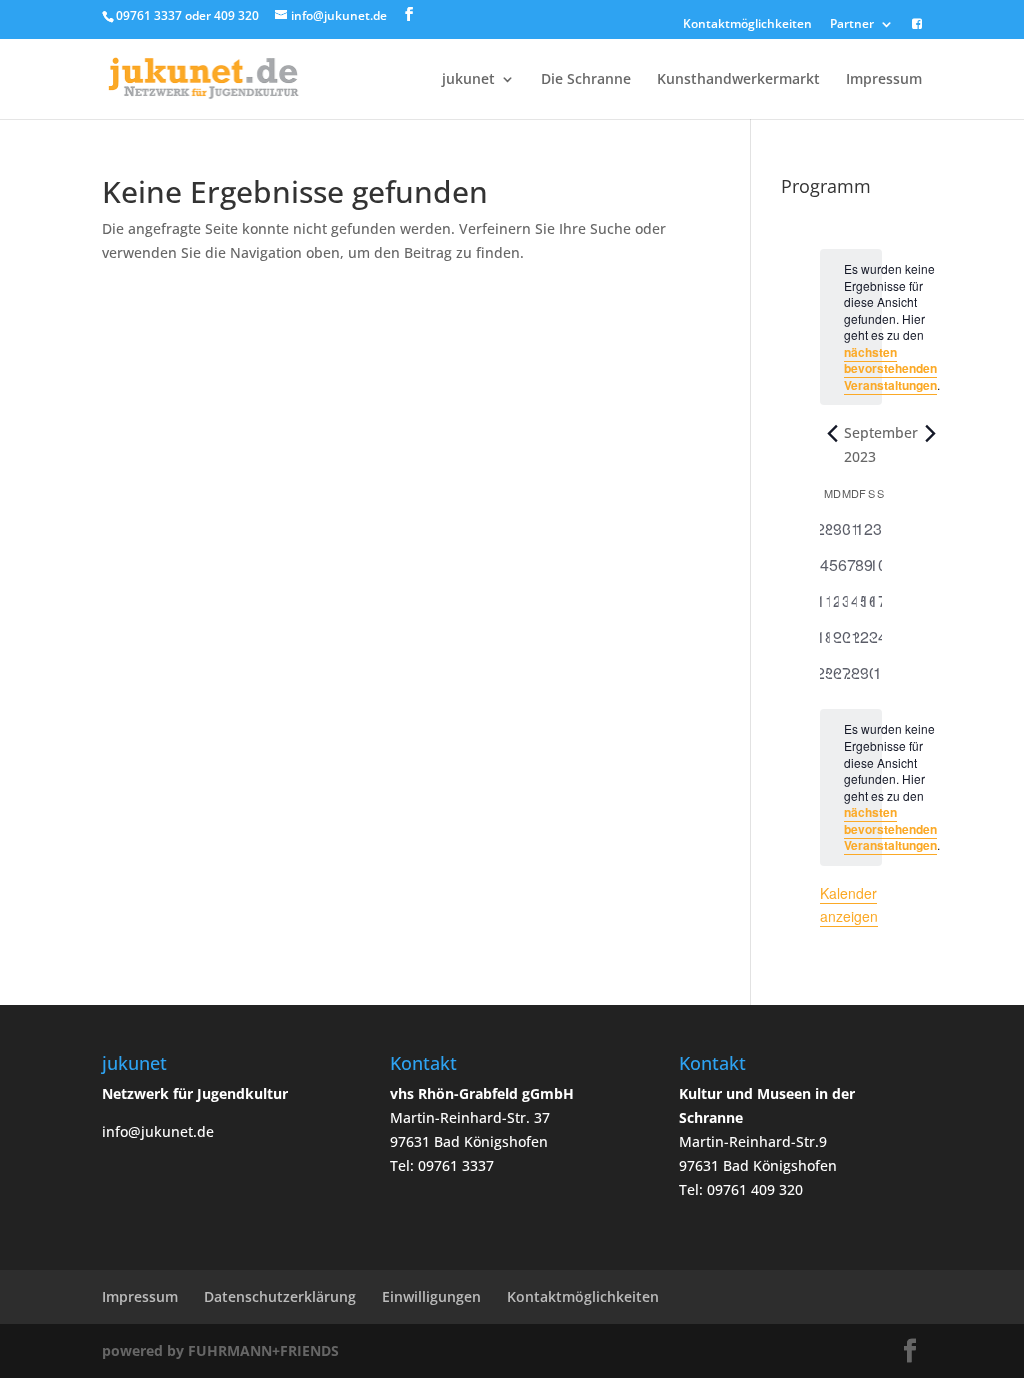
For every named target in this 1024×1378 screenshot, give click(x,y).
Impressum (884, 80)
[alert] (851, 787)
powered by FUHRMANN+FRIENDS (220, 1350)
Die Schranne (586, 80)
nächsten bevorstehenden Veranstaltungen (890, 368)
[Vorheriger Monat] (832, 433)
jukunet (468, 80)
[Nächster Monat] (930, 433)
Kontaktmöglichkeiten (747, 25)
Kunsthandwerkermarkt (738, 80)
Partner (852, 25)
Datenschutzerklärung (280, 1296)
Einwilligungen (431, 1296)
